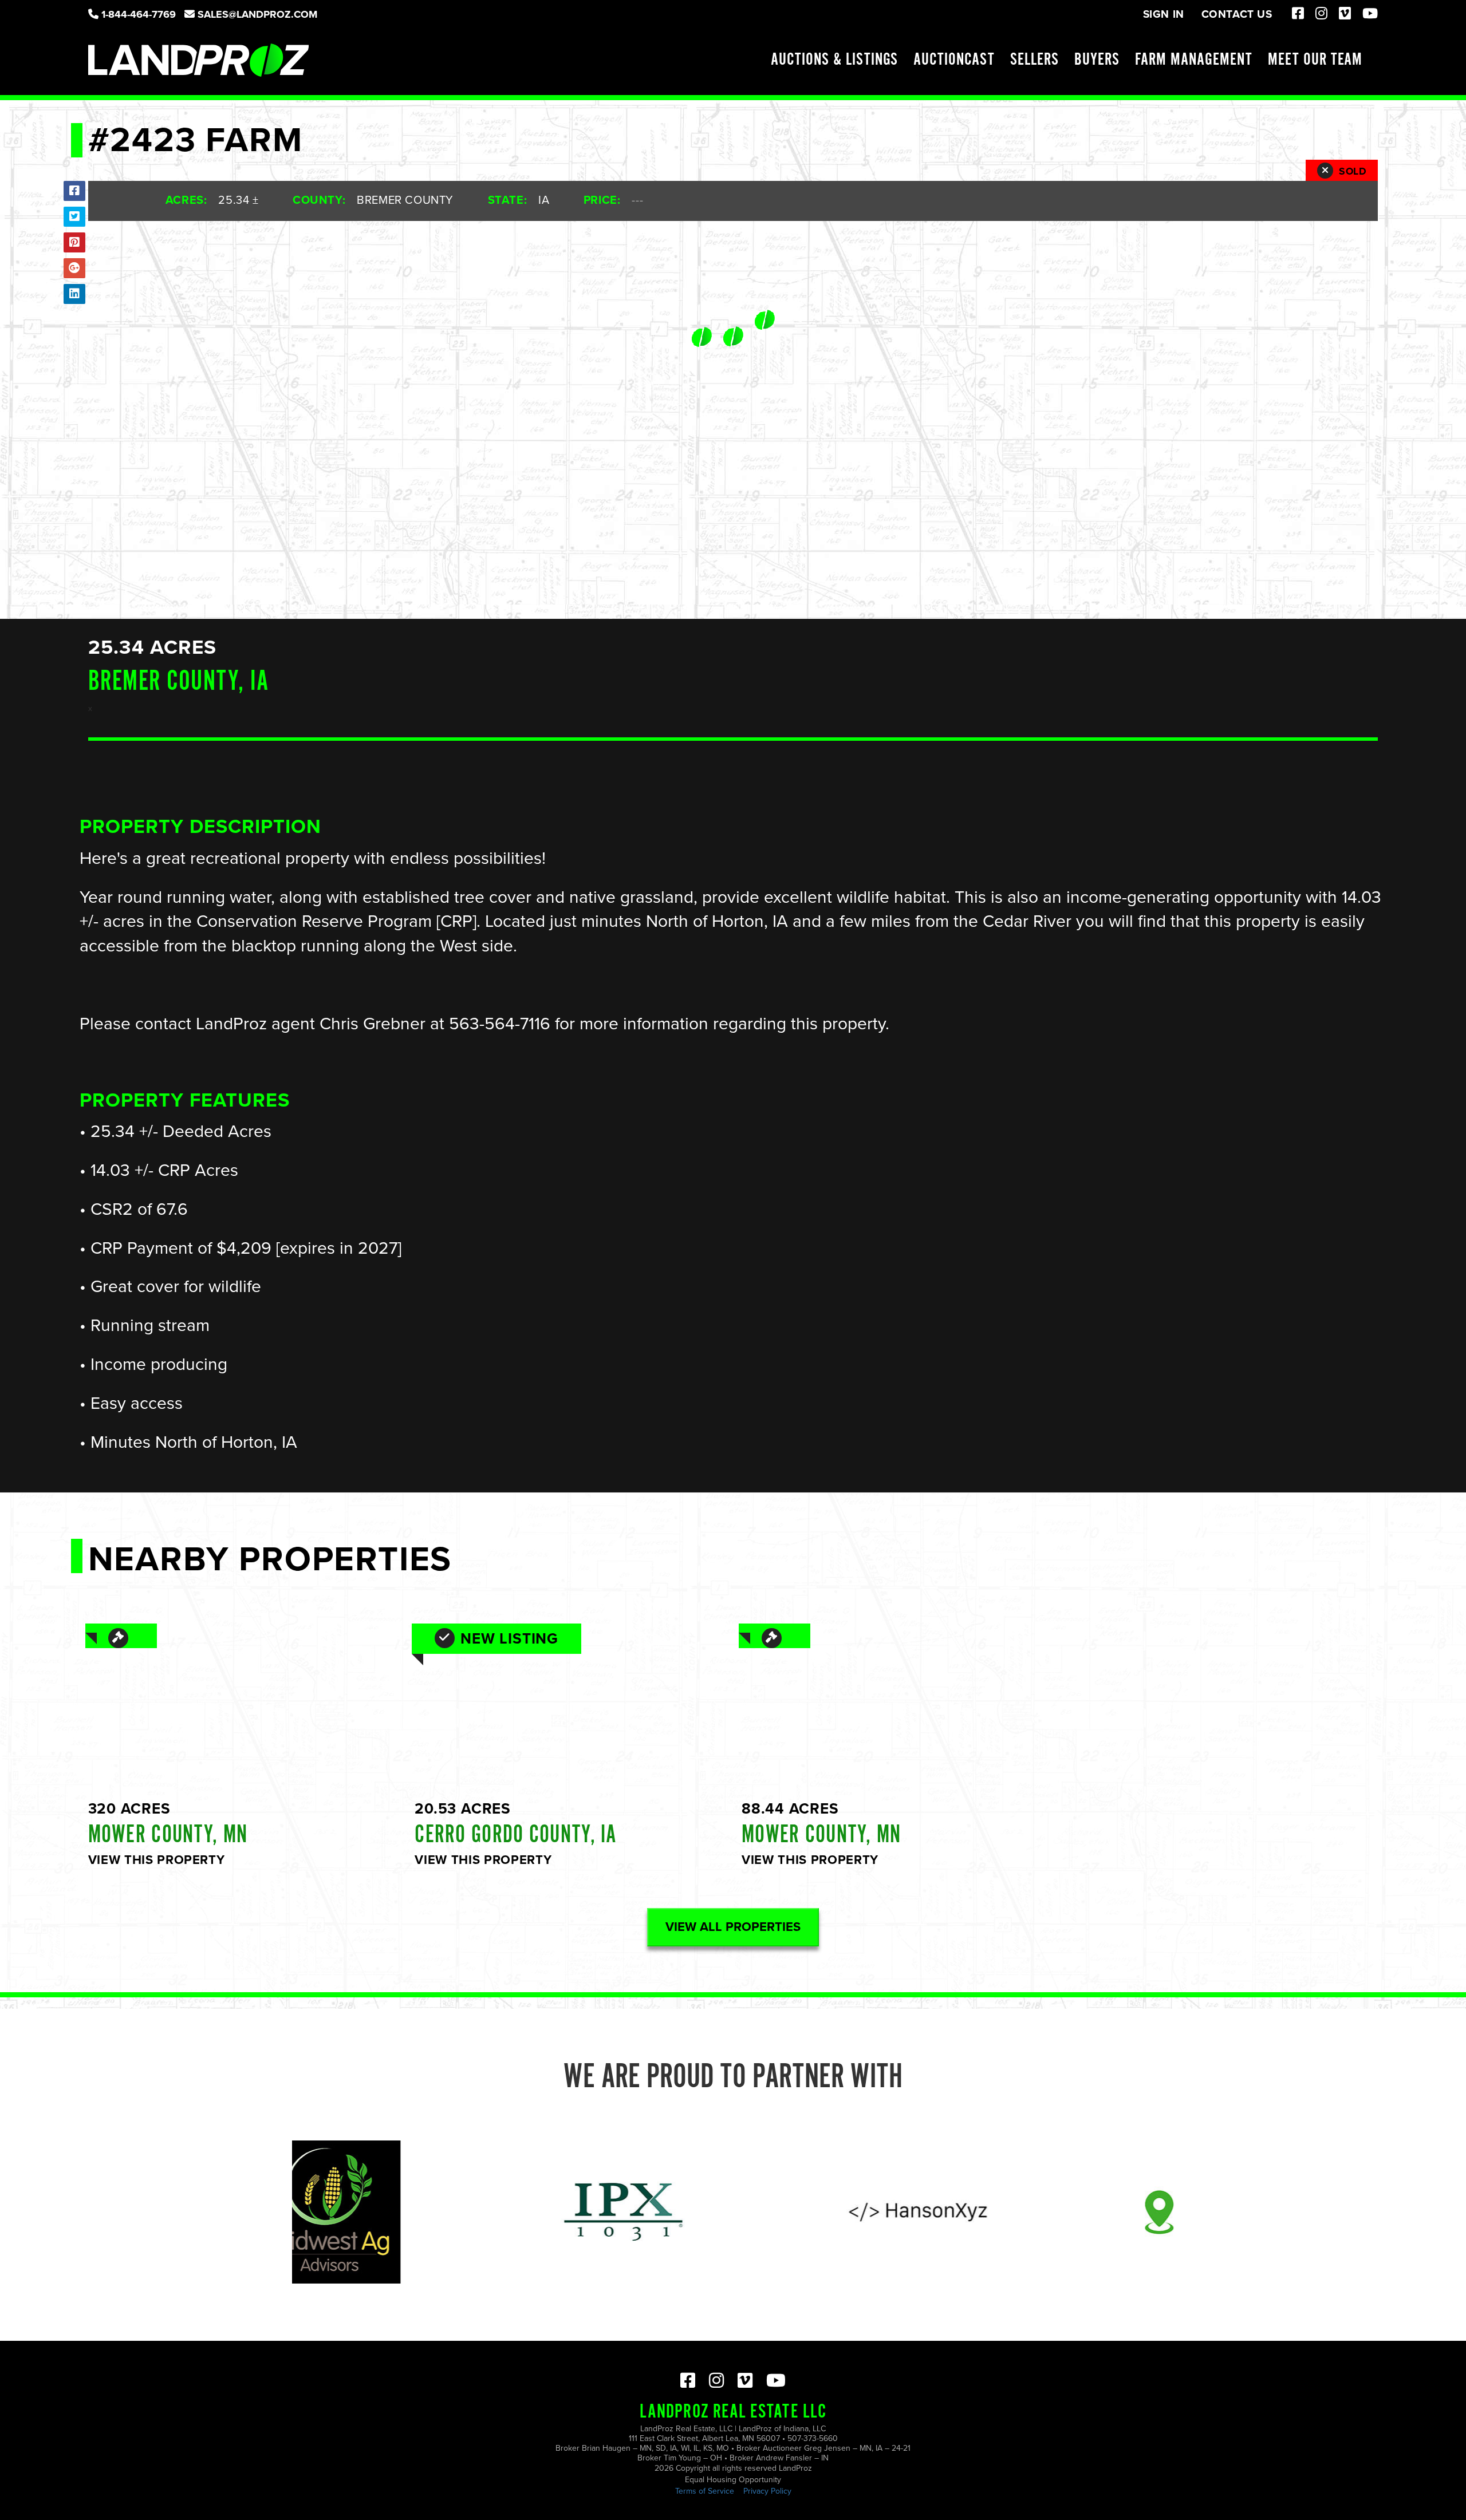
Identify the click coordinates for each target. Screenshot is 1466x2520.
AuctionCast (954, 60)
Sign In (1164, 14)
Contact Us (1237, 14)
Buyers (1097, 60)
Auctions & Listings (834, 60)
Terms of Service (705, 2491)
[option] (495, 2212)
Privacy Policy (767, 2491)
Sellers (1035, 60)
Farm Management (1194, 60)
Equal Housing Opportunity (733, 2480)
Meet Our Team (1315, 60)
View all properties (733, 1927)
